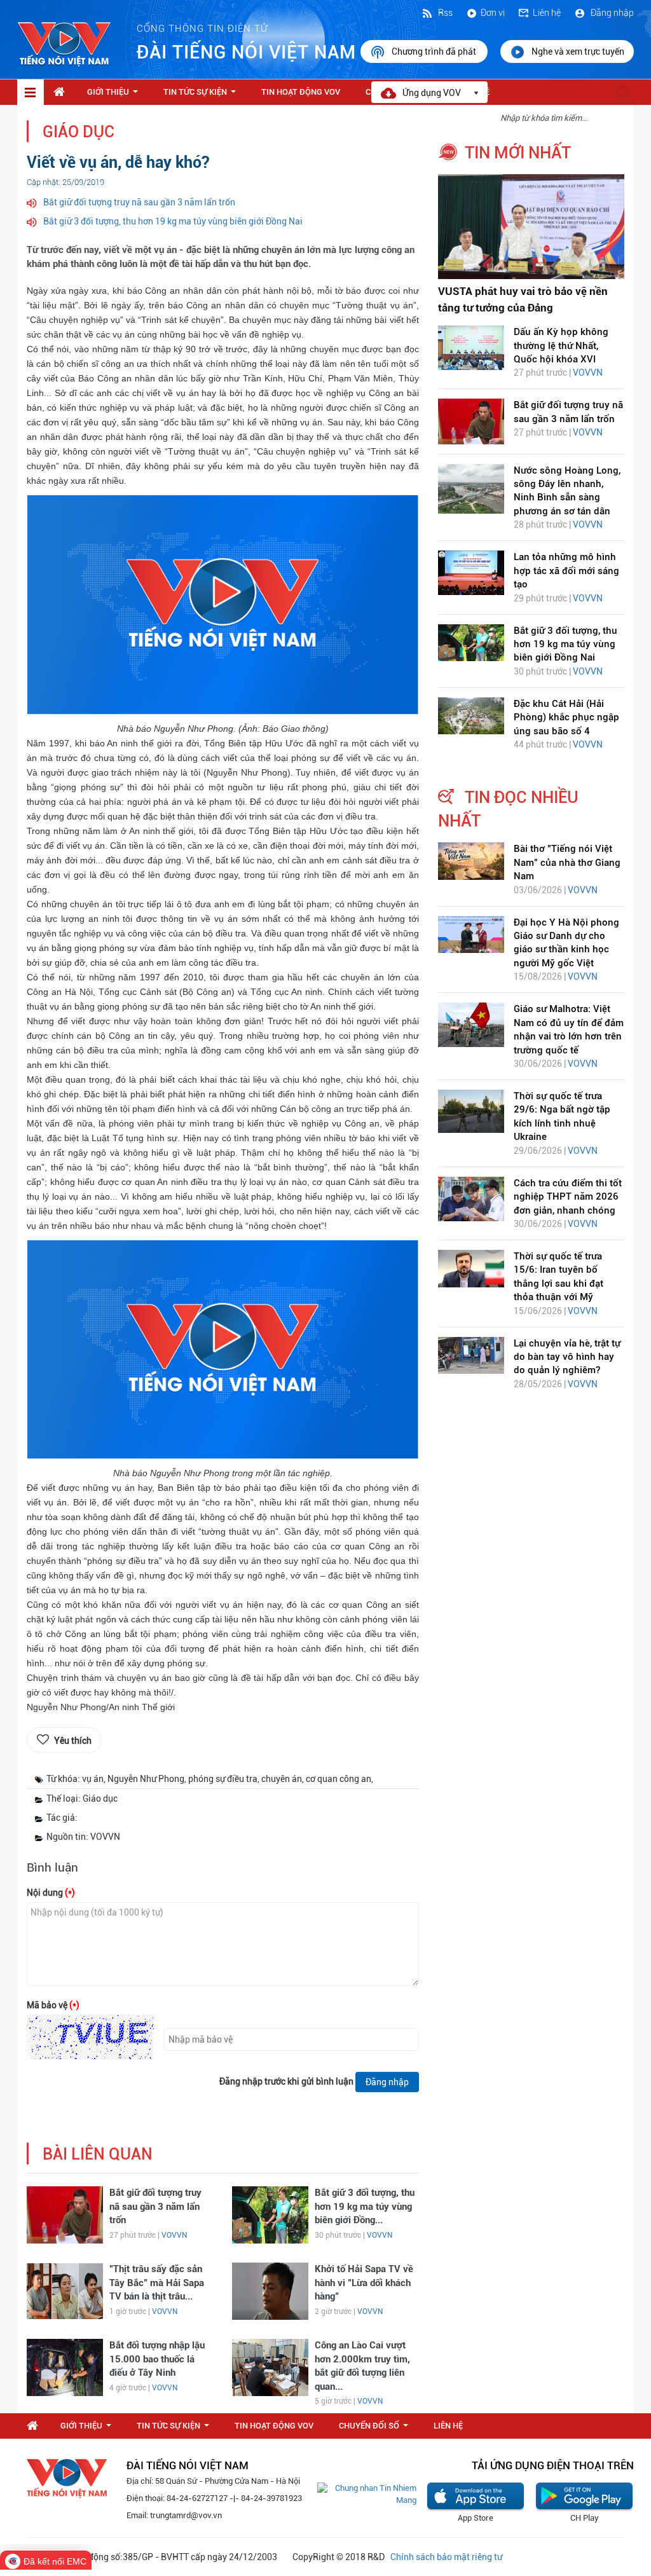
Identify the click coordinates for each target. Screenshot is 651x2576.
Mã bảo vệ (53, 2005)
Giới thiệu (115, 95)
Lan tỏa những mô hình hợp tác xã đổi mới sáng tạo (566, 571)
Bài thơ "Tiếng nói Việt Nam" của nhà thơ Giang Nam (567, 862)
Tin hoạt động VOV (301, 92)
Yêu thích (73, 1741)
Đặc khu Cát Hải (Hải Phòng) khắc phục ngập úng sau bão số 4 (566, 717)
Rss (444, 13)
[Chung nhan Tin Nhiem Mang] (367, 2494)
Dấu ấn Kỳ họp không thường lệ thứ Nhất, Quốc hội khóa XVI (561, 346)
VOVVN (174, 2235)
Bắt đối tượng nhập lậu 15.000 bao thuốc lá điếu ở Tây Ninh (157, 2359)
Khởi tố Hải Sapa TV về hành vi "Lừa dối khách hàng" (364, 2283)
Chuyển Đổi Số (376, 2429)
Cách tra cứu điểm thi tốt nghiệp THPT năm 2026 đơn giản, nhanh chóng (568, 1197)
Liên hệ (547, 13)
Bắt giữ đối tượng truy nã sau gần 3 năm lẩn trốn (139, 202)
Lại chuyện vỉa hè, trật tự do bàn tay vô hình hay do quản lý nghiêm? (567, 1357)
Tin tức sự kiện (202, 95)
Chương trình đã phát (435, 51)
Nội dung (51, 1893)
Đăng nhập (611, 13)
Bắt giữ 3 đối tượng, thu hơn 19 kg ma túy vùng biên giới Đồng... (365, 2206)
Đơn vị (493, 13)
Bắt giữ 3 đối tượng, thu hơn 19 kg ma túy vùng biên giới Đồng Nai (173, 221)
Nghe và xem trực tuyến (578, 51)
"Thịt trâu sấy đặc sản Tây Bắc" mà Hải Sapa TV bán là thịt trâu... (157, 2283)
